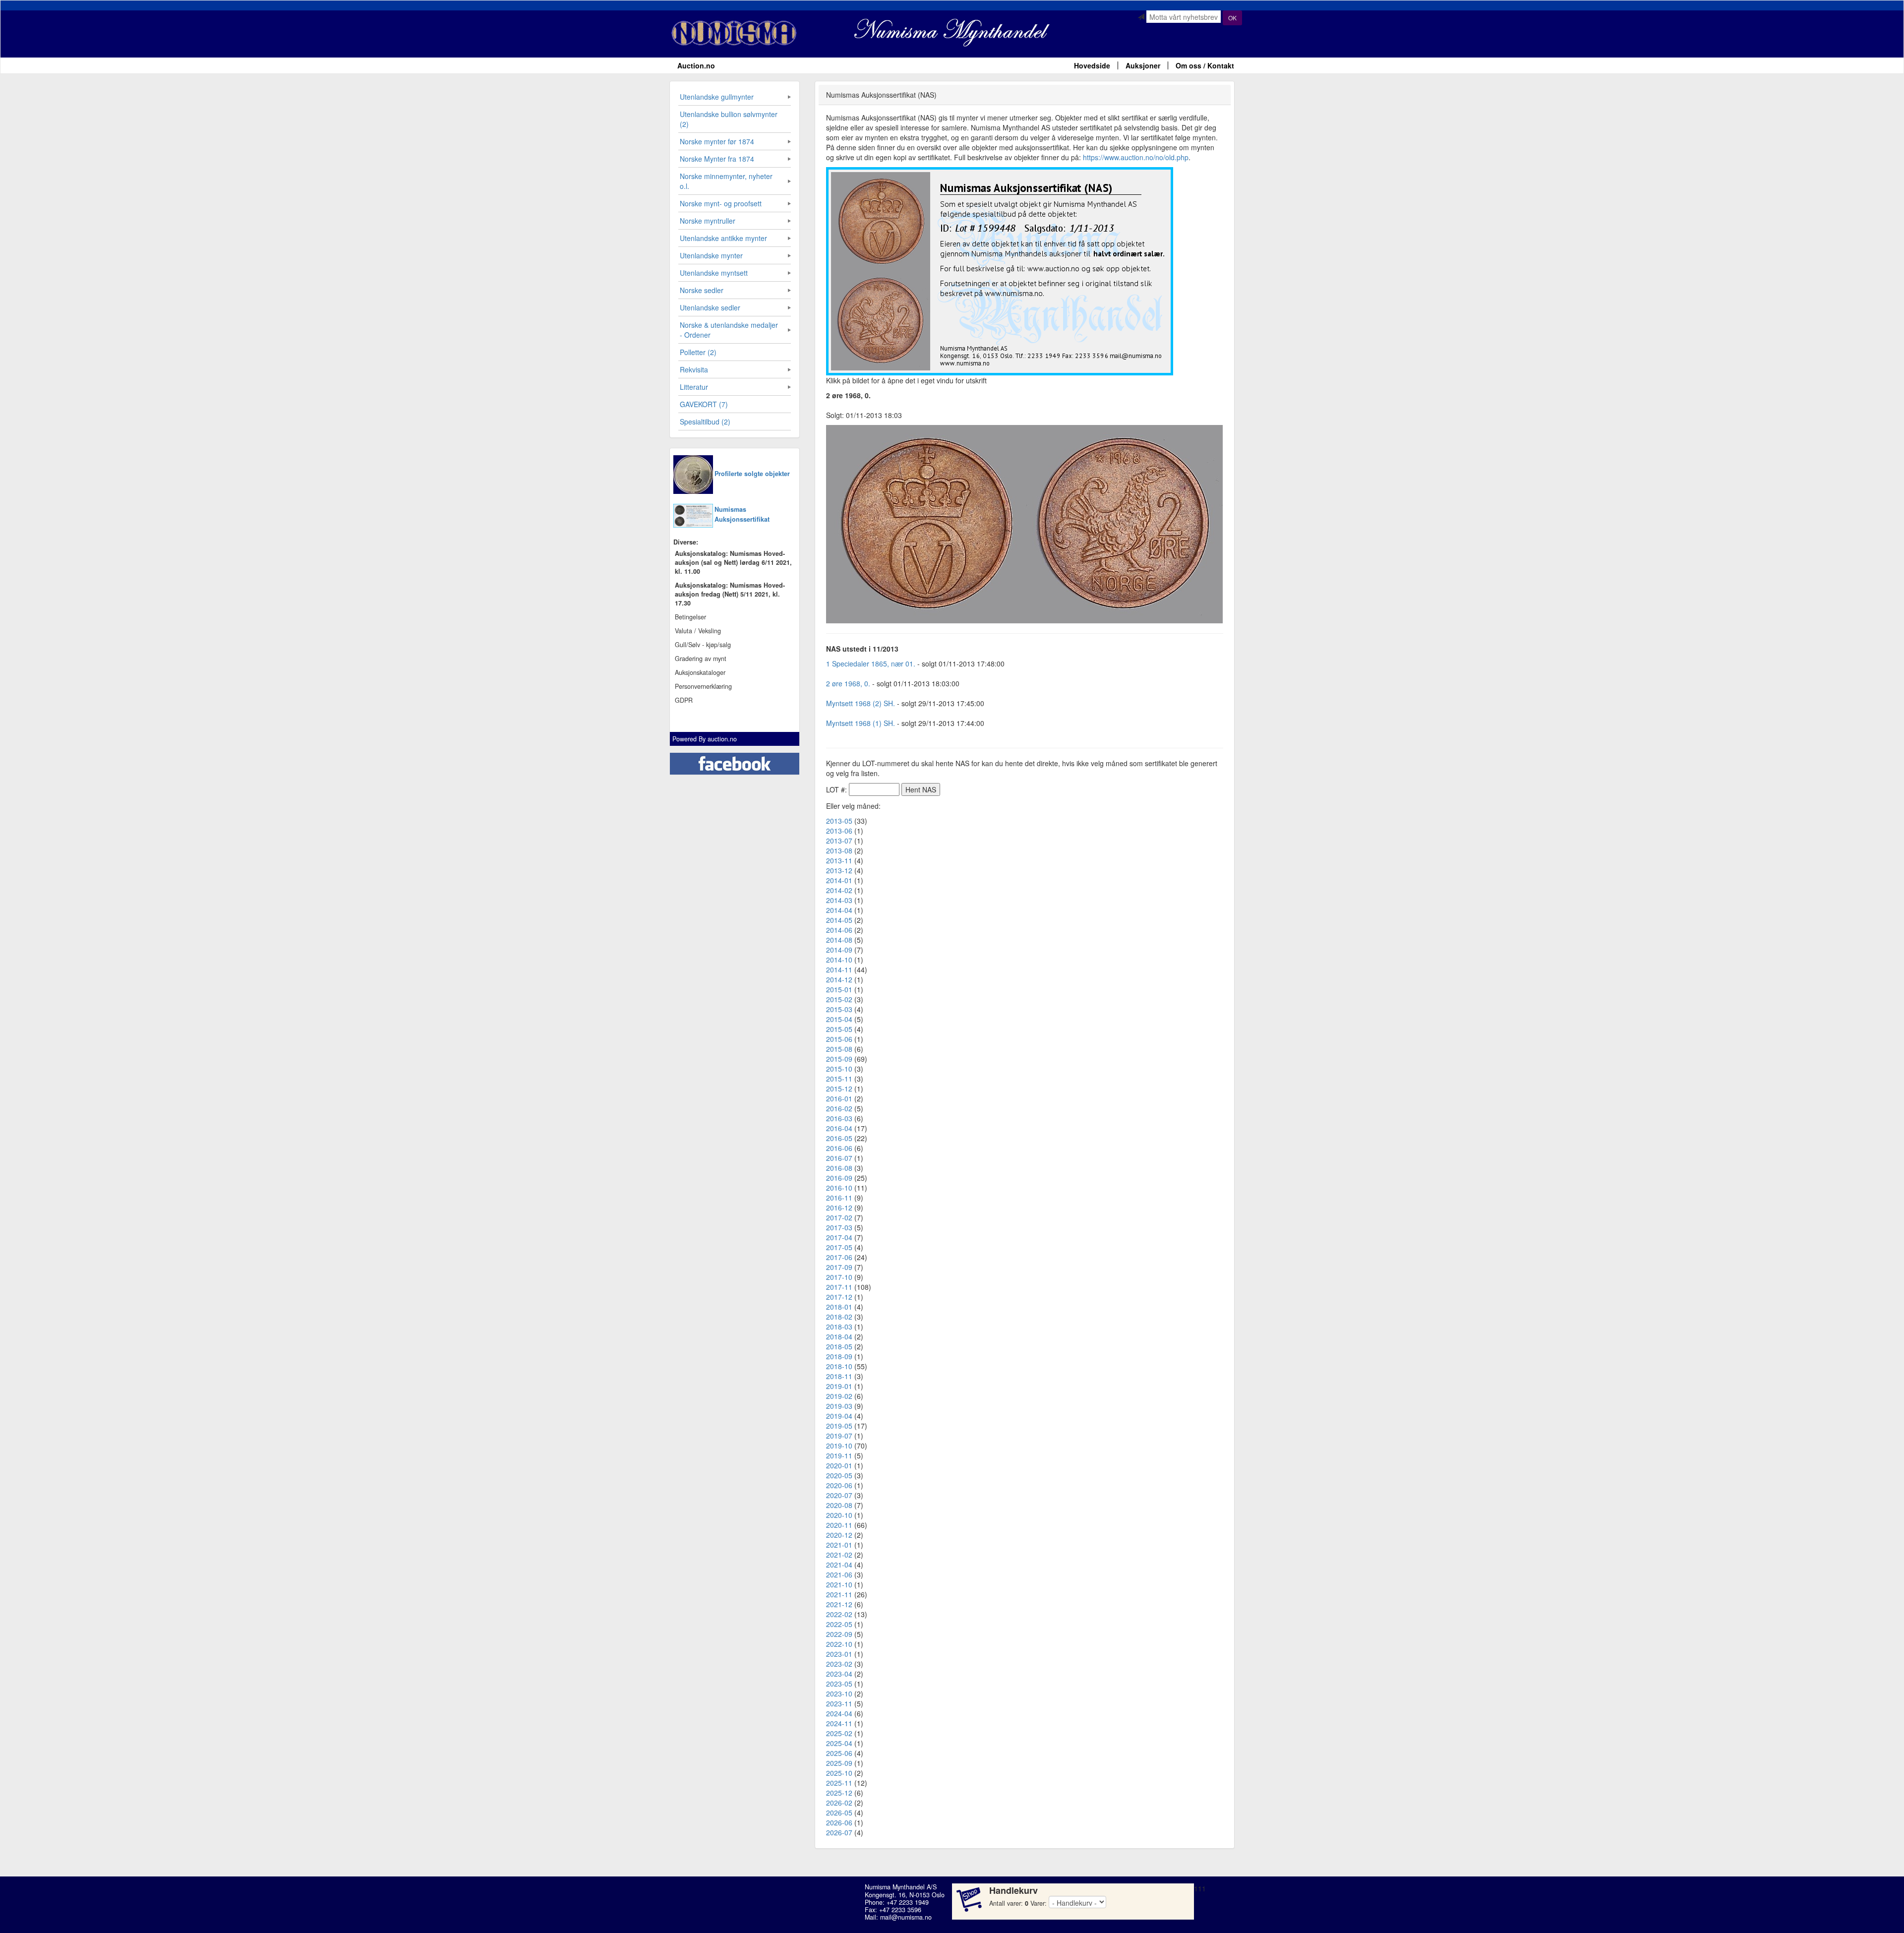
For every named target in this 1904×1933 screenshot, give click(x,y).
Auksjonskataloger (700, 672)
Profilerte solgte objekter (752, 474)
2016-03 (839, 1118)
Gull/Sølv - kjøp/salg (703, 645)
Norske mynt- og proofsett (721, 203)
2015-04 (839, 1019)
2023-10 (839, 1693)
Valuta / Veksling (698, 631)
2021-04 (839, 1565)
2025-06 (839, 1753)
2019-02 (839, 1396)
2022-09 (839, 1634)
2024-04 (839, 1713)
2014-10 (839, 960)
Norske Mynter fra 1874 (717, 159)
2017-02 (839, 1217)
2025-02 (839, 1733)
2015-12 (839, 1088)
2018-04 (839, 1336)
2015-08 (839, 1049)
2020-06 (839, 1485)
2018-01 (839, 1307)
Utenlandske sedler (710, 307)
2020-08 (839, 1505)
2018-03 (839, 1327)
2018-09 (839, 1356)
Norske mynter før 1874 (717, 141)
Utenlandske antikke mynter (723, 238)
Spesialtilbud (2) (705, 422)
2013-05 (839, 821)
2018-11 (839, 1376)
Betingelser (690, 617)
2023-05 (839, 1684)
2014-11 (839, 969)
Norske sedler (702, 290)
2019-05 (839, 1426)
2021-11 (839, 1594)
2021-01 (839, 1545)
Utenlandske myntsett (714, 273)
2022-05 (839, 1624)
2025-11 (839, 1783)
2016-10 (839, 1188)
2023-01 (839, 1654)
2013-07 (839, 841)
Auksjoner (1143, 65)
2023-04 (839, 1674)
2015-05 (839, 1029)
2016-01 (839, 1098)
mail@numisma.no (906, 1917)
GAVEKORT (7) (704, 404)
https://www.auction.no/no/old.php (1136, 157)
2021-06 (839, 1574)
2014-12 (839, 979)
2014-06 (839, 930)
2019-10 (839, 1446)
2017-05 (839, 1247)
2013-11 (839, 860)
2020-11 (839, 1525)
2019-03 (839, 1406)
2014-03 (839, 900)
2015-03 (839, 1009)
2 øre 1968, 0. (848, 683)
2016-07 (839, 1158)
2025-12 (839, 1793)
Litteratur (694, 387)
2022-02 (839, 1614)
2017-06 (839, 1257)
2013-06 (839, 831)
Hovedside (1092, 65)
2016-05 (839, 1138)
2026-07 (839, 1832)
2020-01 (839, 1465)
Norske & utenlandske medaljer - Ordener (729, 330)
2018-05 (839, 1346)
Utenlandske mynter (711, 255)
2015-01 (839, 989)
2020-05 (839, 1475)
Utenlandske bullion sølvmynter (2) (729, 119)
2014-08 (839, 940)
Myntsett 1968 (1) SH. (861, 723)
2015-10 (839, 1069)
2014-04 (839, 910)
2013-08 (839, 850)
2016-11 (839, 1198)
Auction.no (696, 65)
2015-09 (839, 1059)
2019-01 (839, 1386)
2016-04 (839, 1128)
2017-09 (839, 1267)
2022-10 (839, 1644)
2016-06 (839, 1148)
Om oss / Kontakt (1205, 65)
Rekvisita (694, 369)
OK (1232, 18)
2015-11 (839, 1079)
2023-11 (839, 1703)
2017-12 (839, 1297)
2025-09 (839, 1763)
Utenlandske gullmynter (717, 97)
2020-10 (839, 1515)
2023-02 (839, 1664)
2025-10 (839, 1773)
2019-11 (839, 1455)
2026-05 (839, 1812)
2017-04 (839, 1237)
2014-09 (839, 950)
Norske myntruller (708, 221)
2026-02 (839, 1803)
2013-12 (839, 870)
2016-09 (839, 1178)
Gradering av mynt (701, 659)
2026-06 (839, 1822)
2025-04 (839, 1743)
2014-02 (839, 890)
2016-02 (839, 1108)
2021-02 (839, 1555)
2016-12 (839, 1208)
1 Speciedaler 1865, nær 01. (871, 664)
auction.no (722, 739)
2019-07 (839, 1436)
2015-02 (839, 999)
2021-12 (839, 1604)
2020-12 (839, 1535)
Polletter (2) (698, 352)
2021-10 (839, 1584)
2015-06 (839, 1039)
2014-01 (839, 880)
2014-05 (839, 920)
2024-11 (839, 1723)
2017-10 (839, 1277)
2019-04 (839, 1416)
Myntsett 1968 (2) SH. (861, 703)
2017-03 (839, 1227)
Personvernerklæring (703, 686)
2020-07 (839, 1495)
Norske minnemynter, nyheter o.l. (726, 181)
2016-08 (839, 1168)
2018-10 (839, 1366)
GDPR (684, 700)
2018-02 (839, 1317)
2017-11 (839, 1287)
